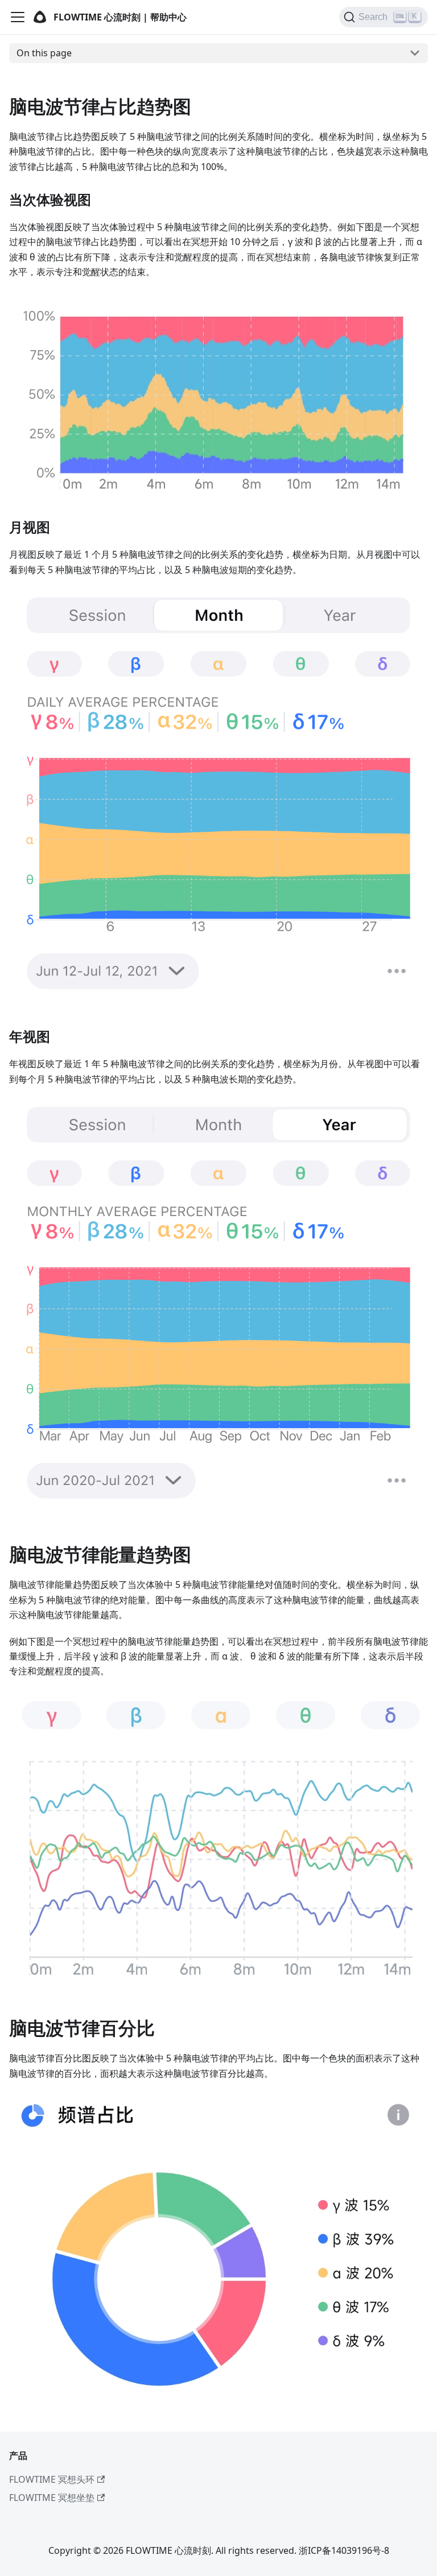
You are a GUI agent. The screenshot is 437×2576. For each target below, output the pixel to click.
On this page (44, 53)
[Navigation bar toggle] (18, 17)
